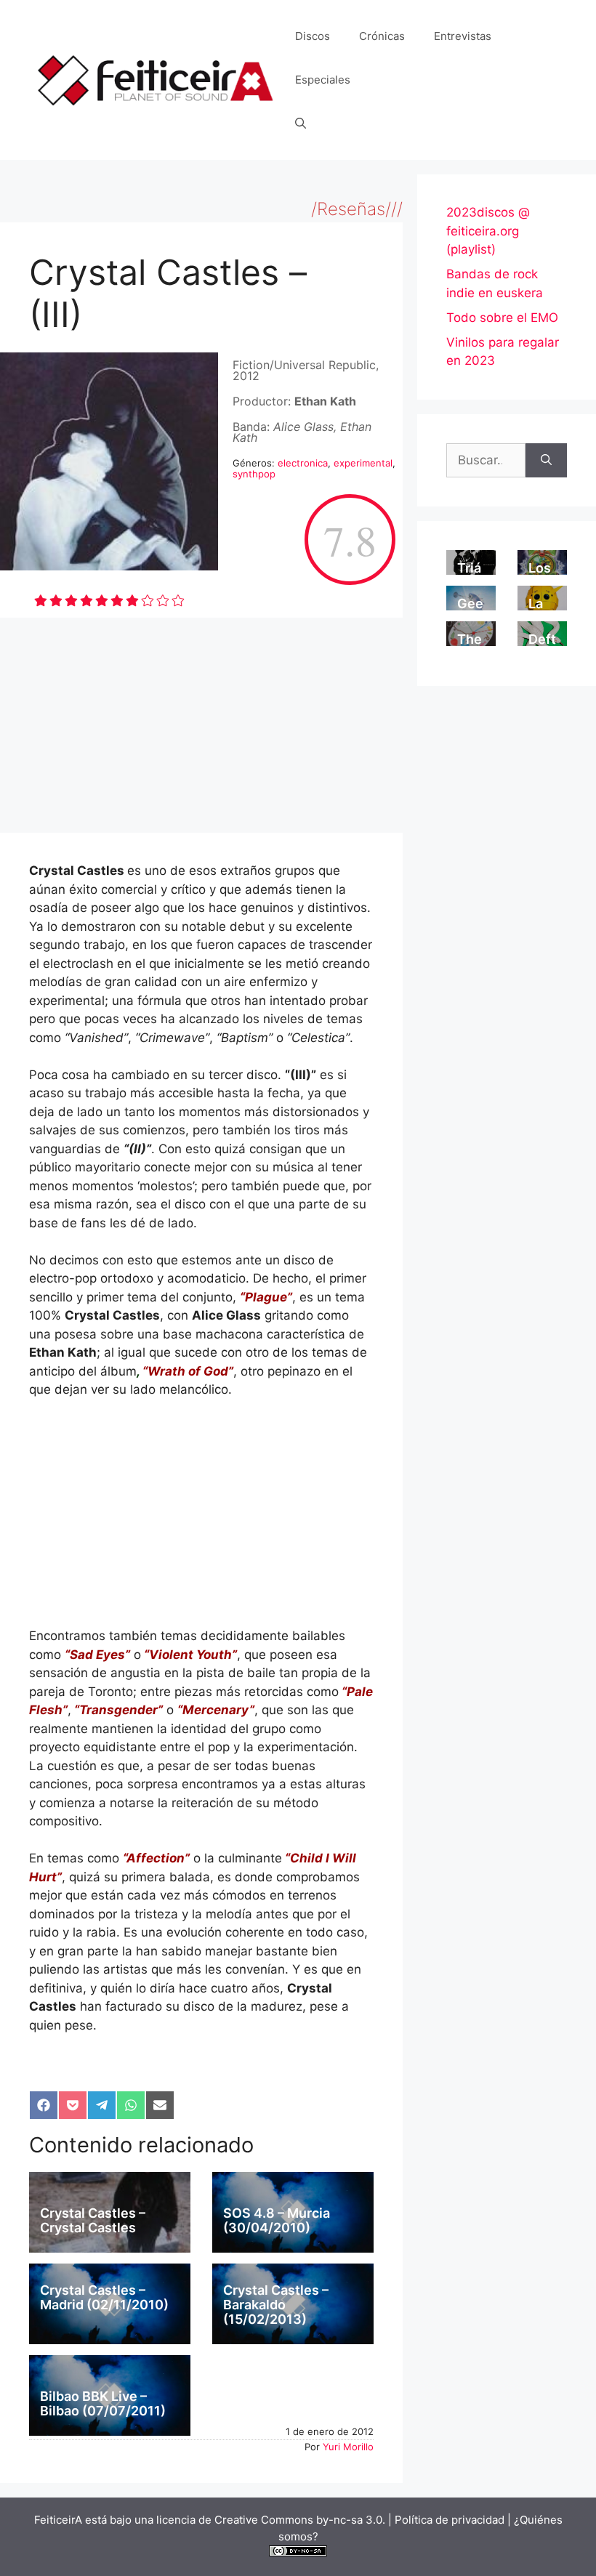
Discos (313, 36)
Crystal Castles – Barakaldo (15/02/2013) (276, 2305)
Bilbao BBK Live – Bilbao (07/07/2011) (103, 2403)
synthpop (254, 474)
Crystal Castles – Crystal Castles (93, 2220)
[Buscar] (546, 461)
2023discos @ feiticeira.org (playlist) (488, 231)
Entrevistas (463, 36)
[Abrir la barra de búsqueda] (301, 124)
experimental (363, 463)
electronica (303, 463)
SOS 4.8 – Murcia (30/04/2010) (277, 2220)
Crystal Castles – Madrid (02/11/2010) (104, 2297)
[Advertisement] (201, 725)
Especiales (323, 80)
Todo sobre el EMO (502, 318)
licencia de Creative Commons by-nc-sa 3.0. (271, 2520)
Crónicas (382, 36)
